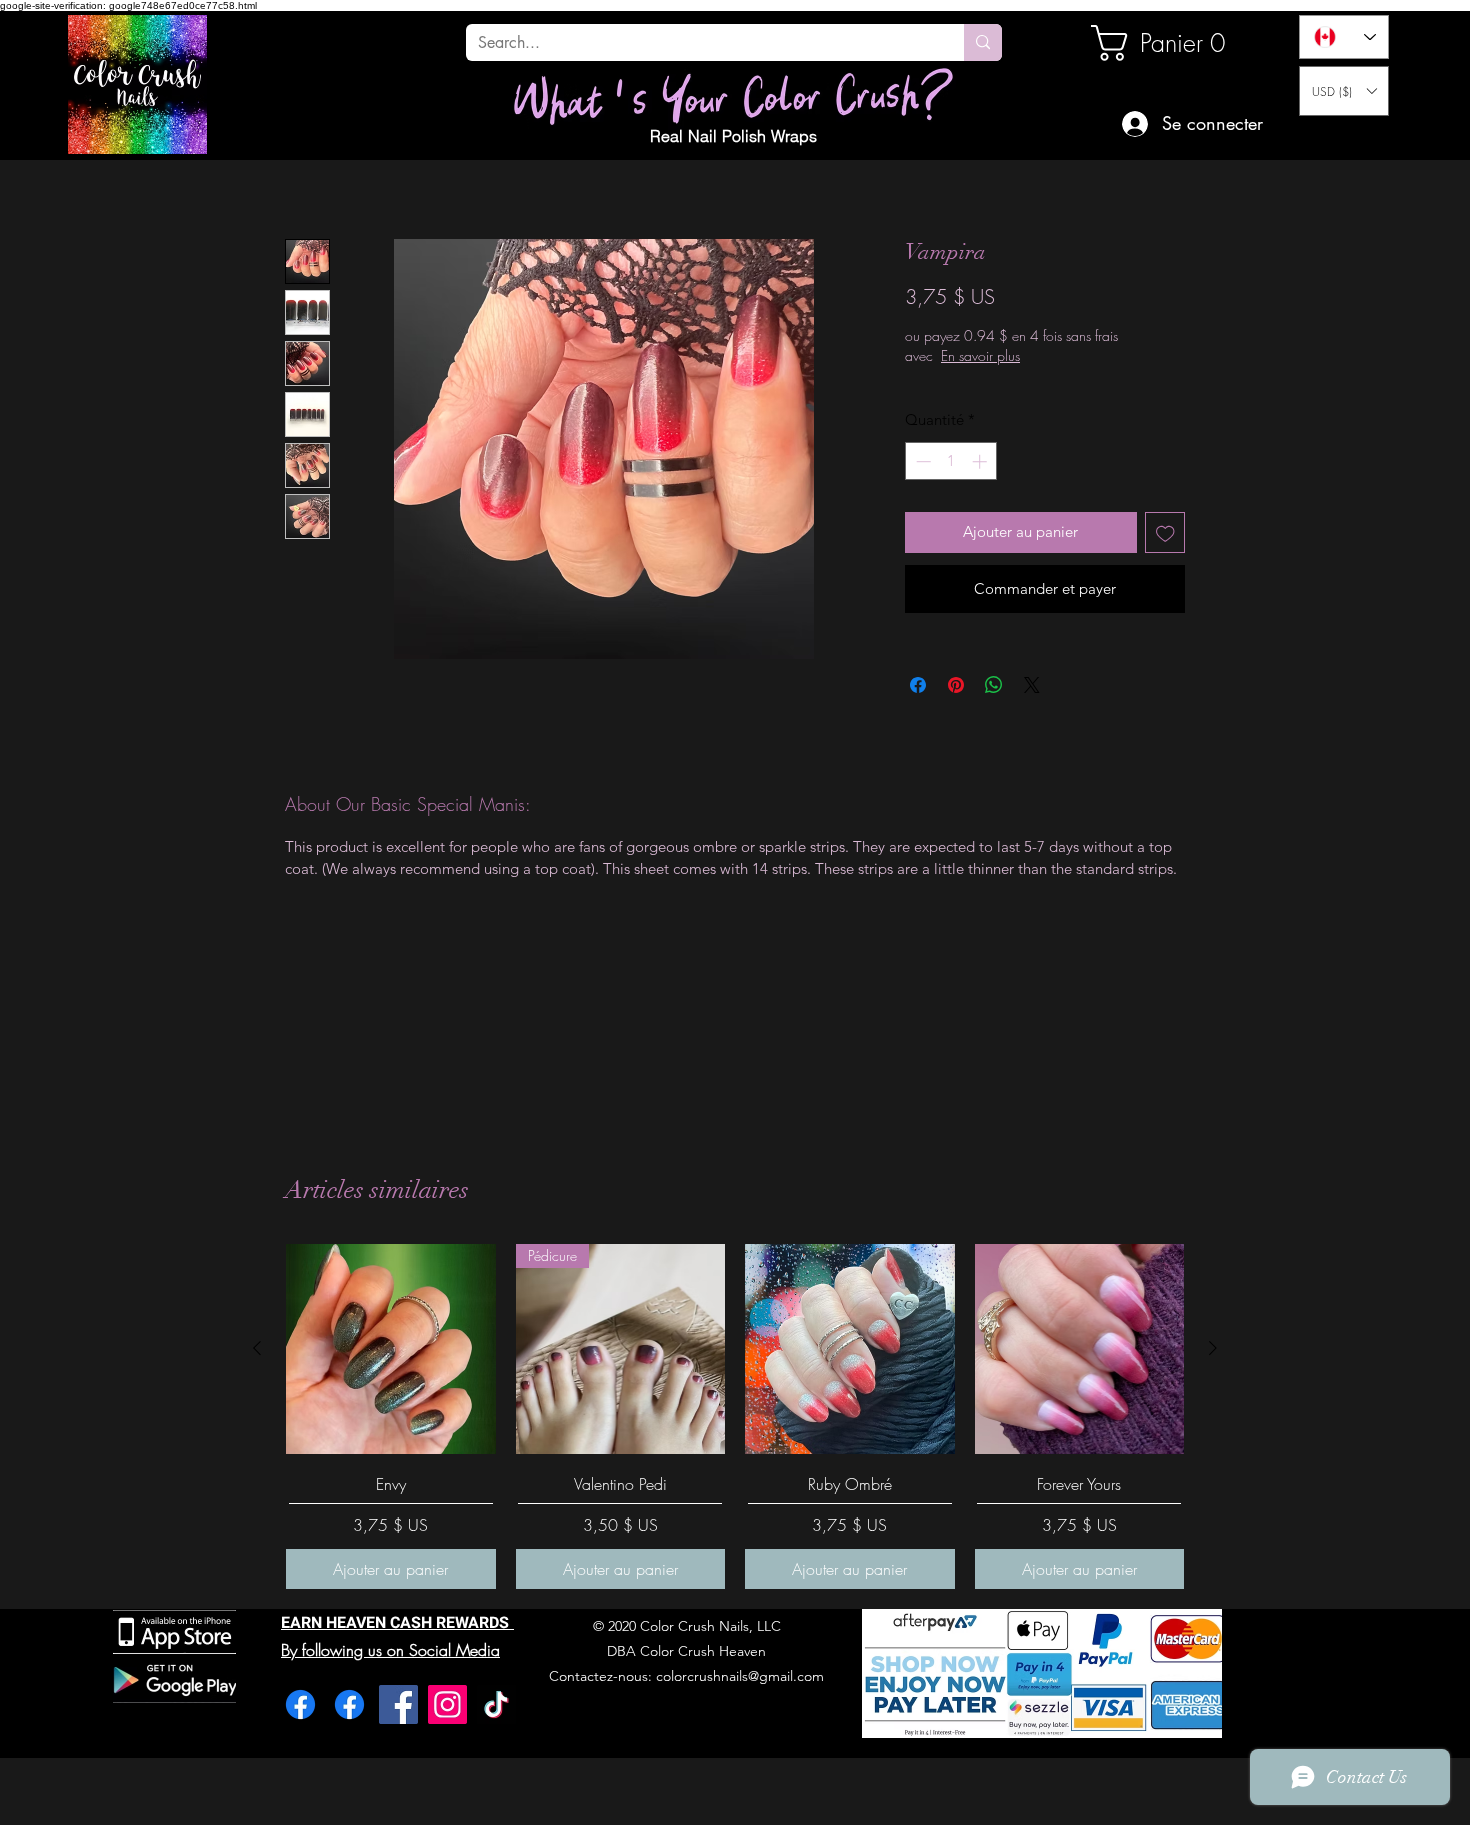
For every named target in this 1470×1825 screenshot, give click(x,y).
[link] (1159, 43)
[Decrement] (921, 461)
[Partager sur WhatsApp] (994, 685)
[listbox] (1344, 91)
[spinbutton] (951, 461)
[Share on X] (1032, 685)
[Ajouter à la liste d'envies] (1165, 532)
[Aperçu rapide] (391, 1349)
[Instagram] (447, 1704)
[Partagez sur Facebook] (918, 685)
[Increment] (981, 461)
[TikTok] (496, 1704)
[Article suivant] (1213, 1348)
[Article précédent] (257, 1348)
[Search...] (983, 42)
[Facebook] (300, 1704)
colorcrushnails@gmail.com (740, 1676)
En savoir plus (1044, 355)
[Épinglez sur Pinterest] (956, 685)
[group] (735, 1416)
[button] (1344, 91)
